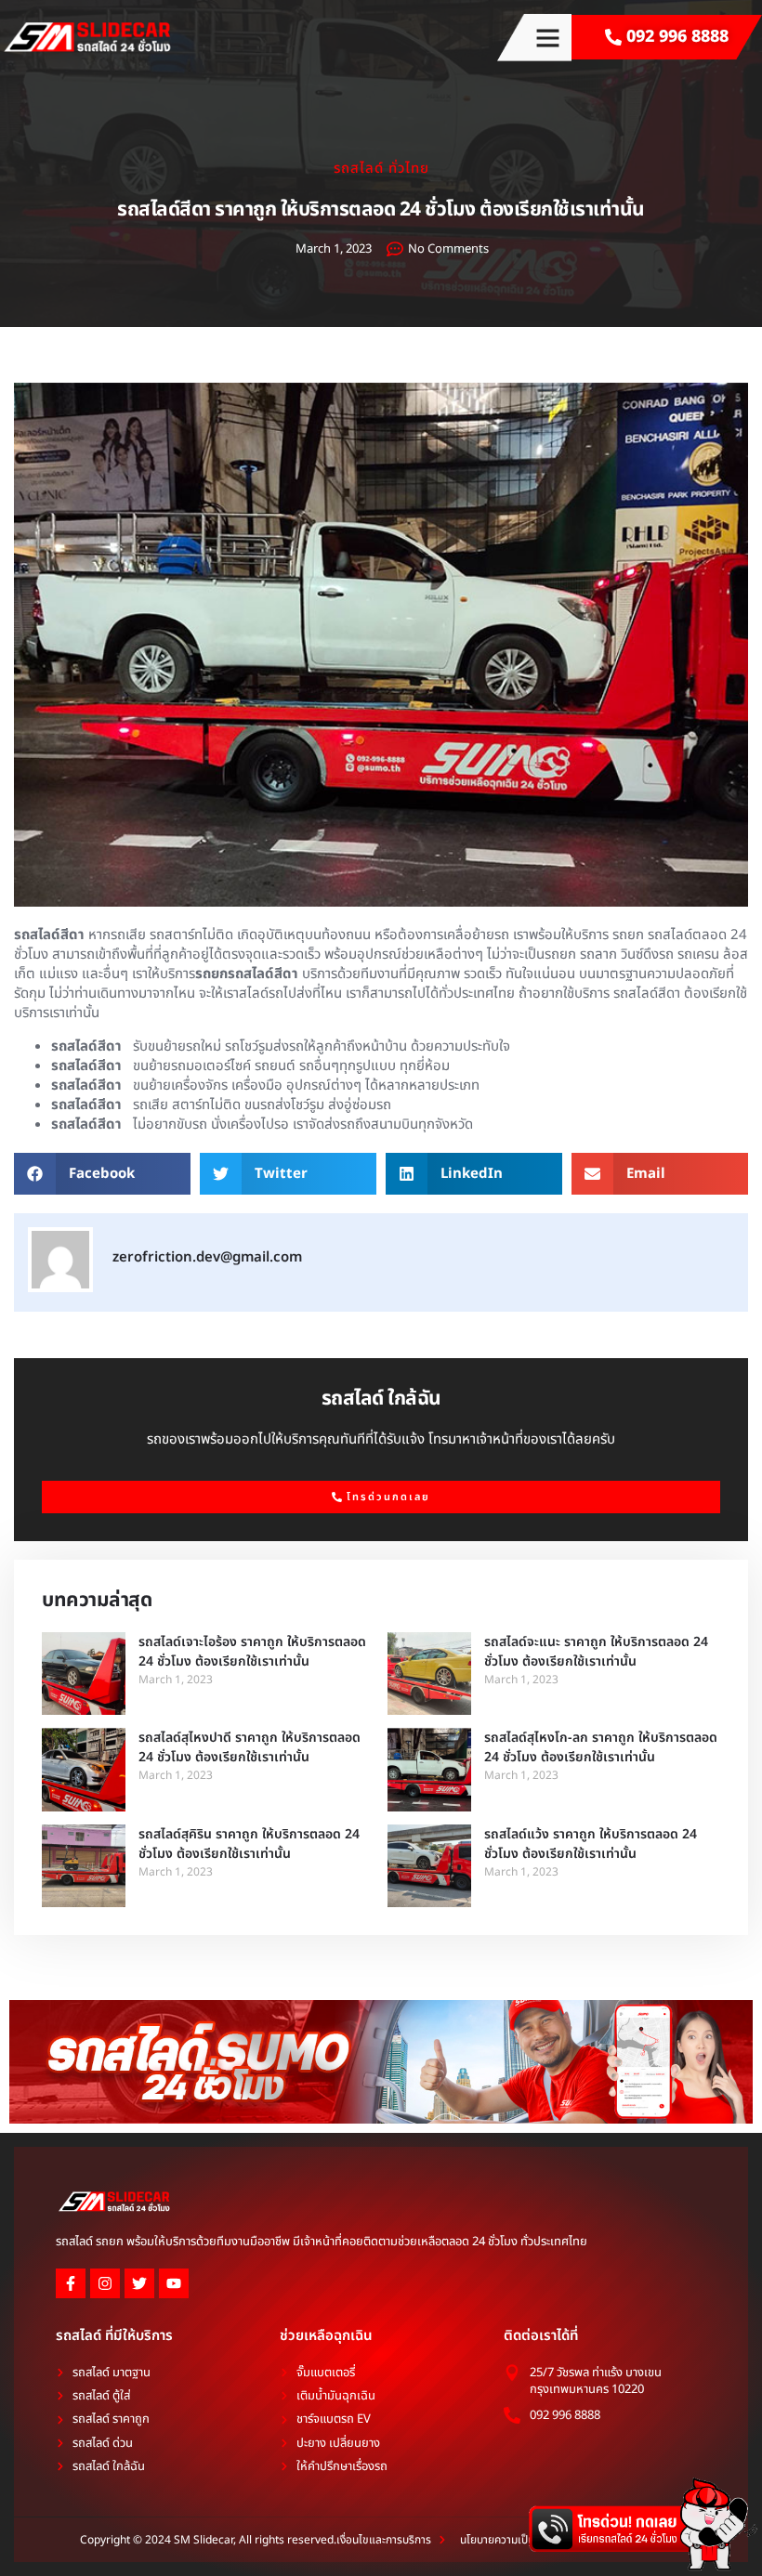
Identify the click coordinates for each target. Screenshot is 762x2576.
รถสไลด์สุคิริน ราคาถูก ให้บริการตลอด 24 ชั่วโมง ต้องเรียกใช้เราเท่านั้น (249, 1844)
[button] (549, 38)
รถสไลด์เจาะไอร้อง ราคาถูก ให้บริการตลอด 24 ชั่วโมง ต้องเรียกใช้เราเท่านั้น (252, 1652)
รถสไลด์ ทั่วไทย (381, 169)
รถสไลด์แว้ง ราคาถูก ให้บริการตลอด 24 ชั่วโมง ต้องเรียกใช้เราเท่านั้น (591, 1844)
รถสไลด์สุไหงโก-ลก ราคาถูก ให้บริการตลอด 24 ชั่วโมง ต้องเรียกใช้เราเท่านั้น (601, 1747)
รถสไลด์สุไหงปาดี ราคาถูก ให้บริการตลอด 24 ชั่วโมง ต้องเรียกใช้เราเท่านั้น (250, 1747)
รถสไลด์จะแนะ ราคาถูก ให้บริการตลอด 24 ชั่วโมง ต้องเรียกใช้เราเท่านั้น (596, 1652)
